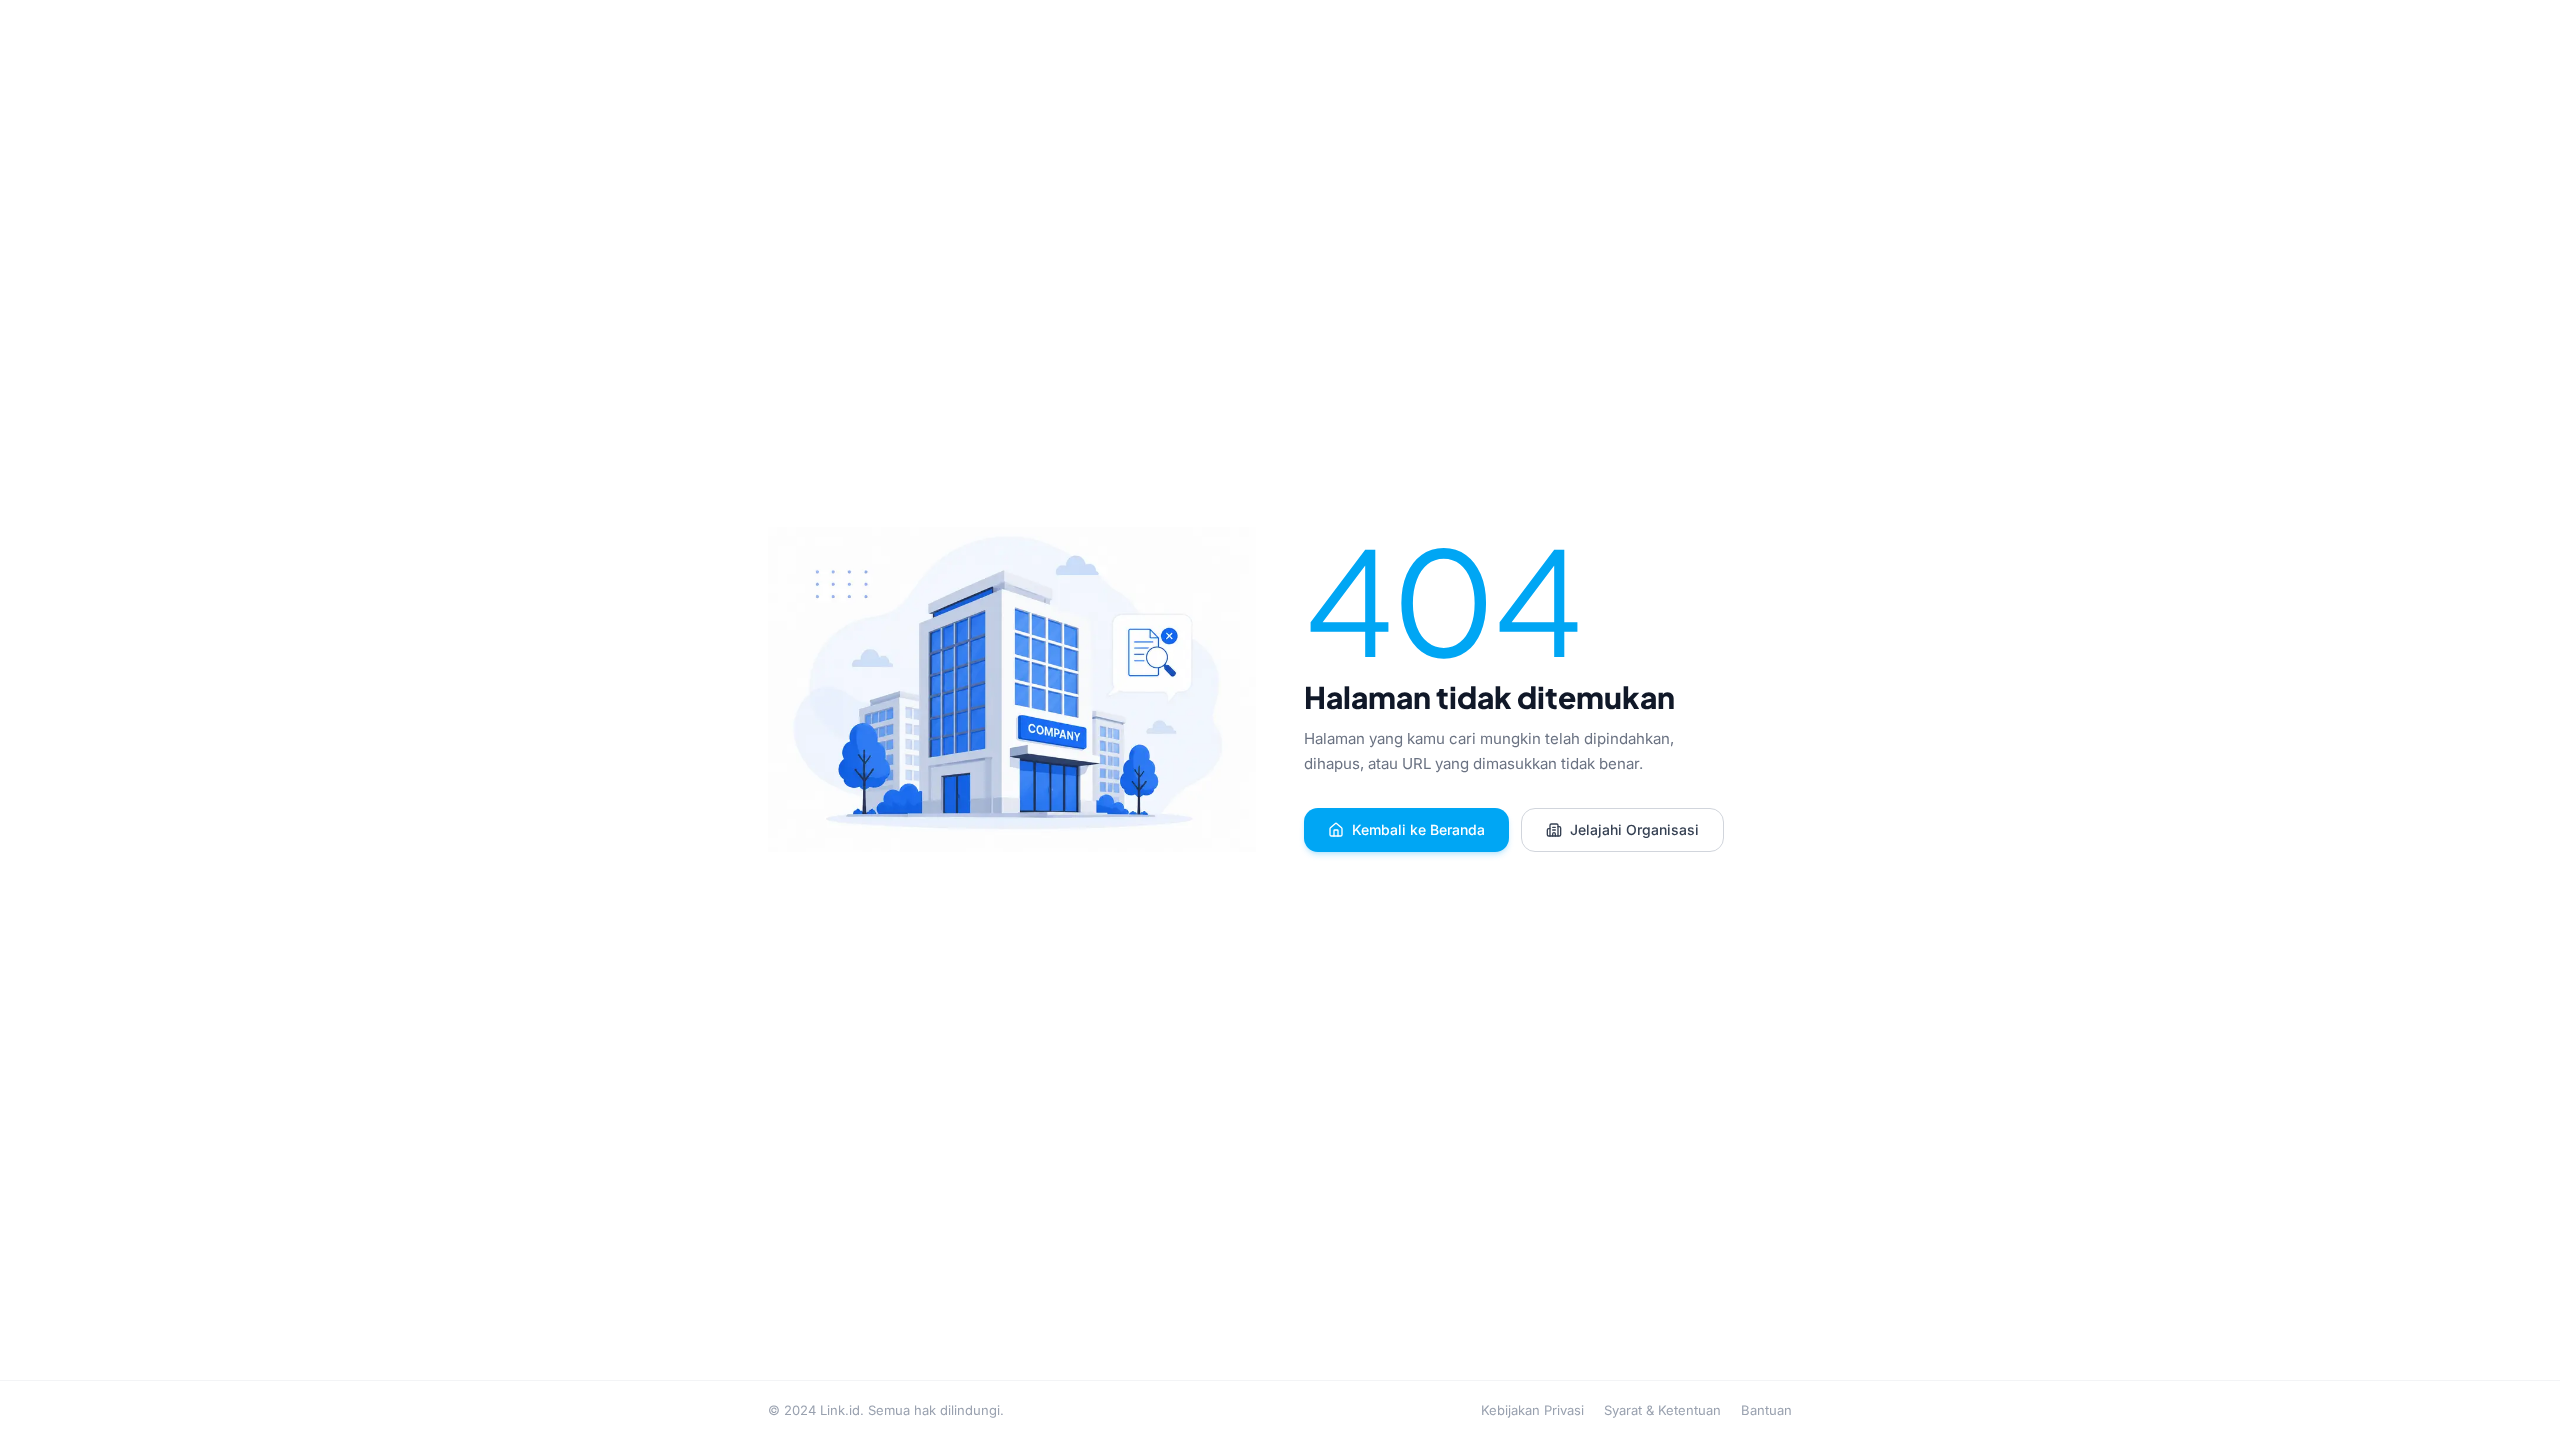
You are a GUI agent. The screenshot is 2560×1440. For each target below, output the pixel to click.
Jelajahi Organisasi (1634, 829)
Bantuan (1766, 1410)
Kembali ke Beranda (1418, 829)
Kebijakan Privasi (1532, 1410)
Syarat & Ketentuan (1662, 1410)
